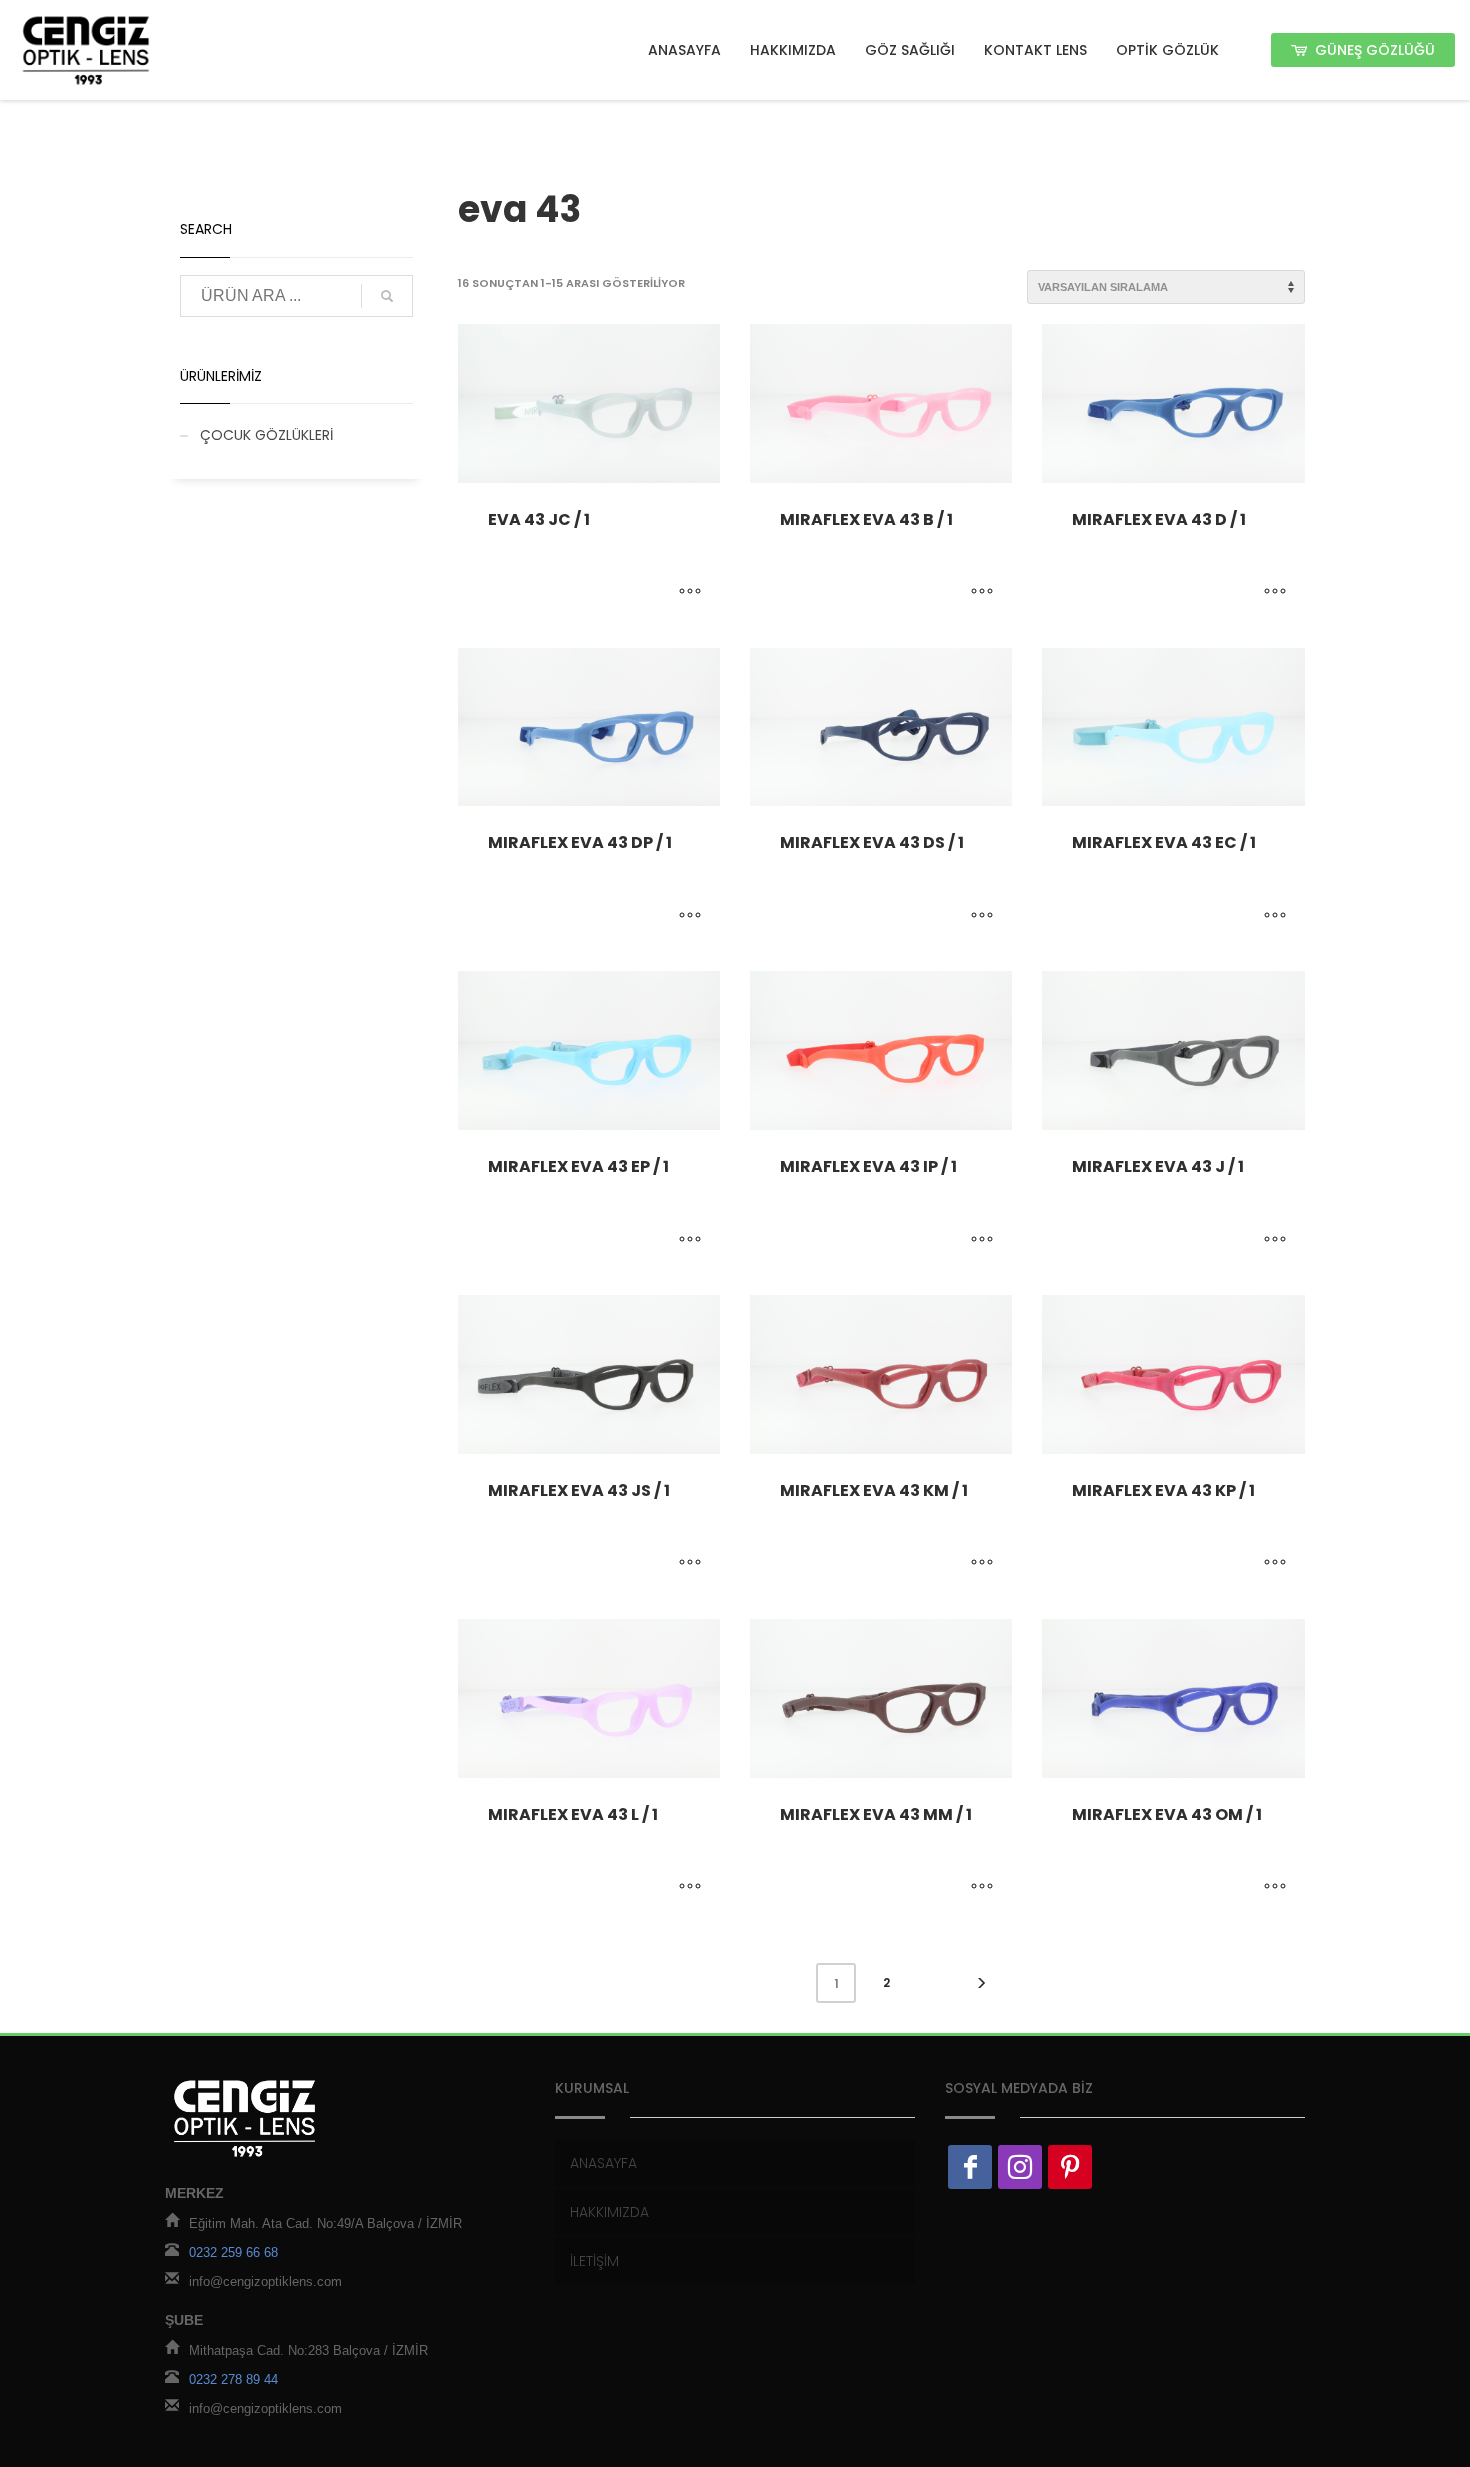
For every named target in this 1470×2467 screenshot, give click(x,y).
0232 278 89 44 (233, 2379)
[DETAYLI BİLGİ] (690, 593)
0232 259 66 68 (233, 2252)
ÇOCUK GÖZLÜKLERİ (266, 435)
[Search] (387, 296)
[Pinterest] (1070, 2167)
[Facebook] (970, 2167)
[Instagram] (1020, 2167)
